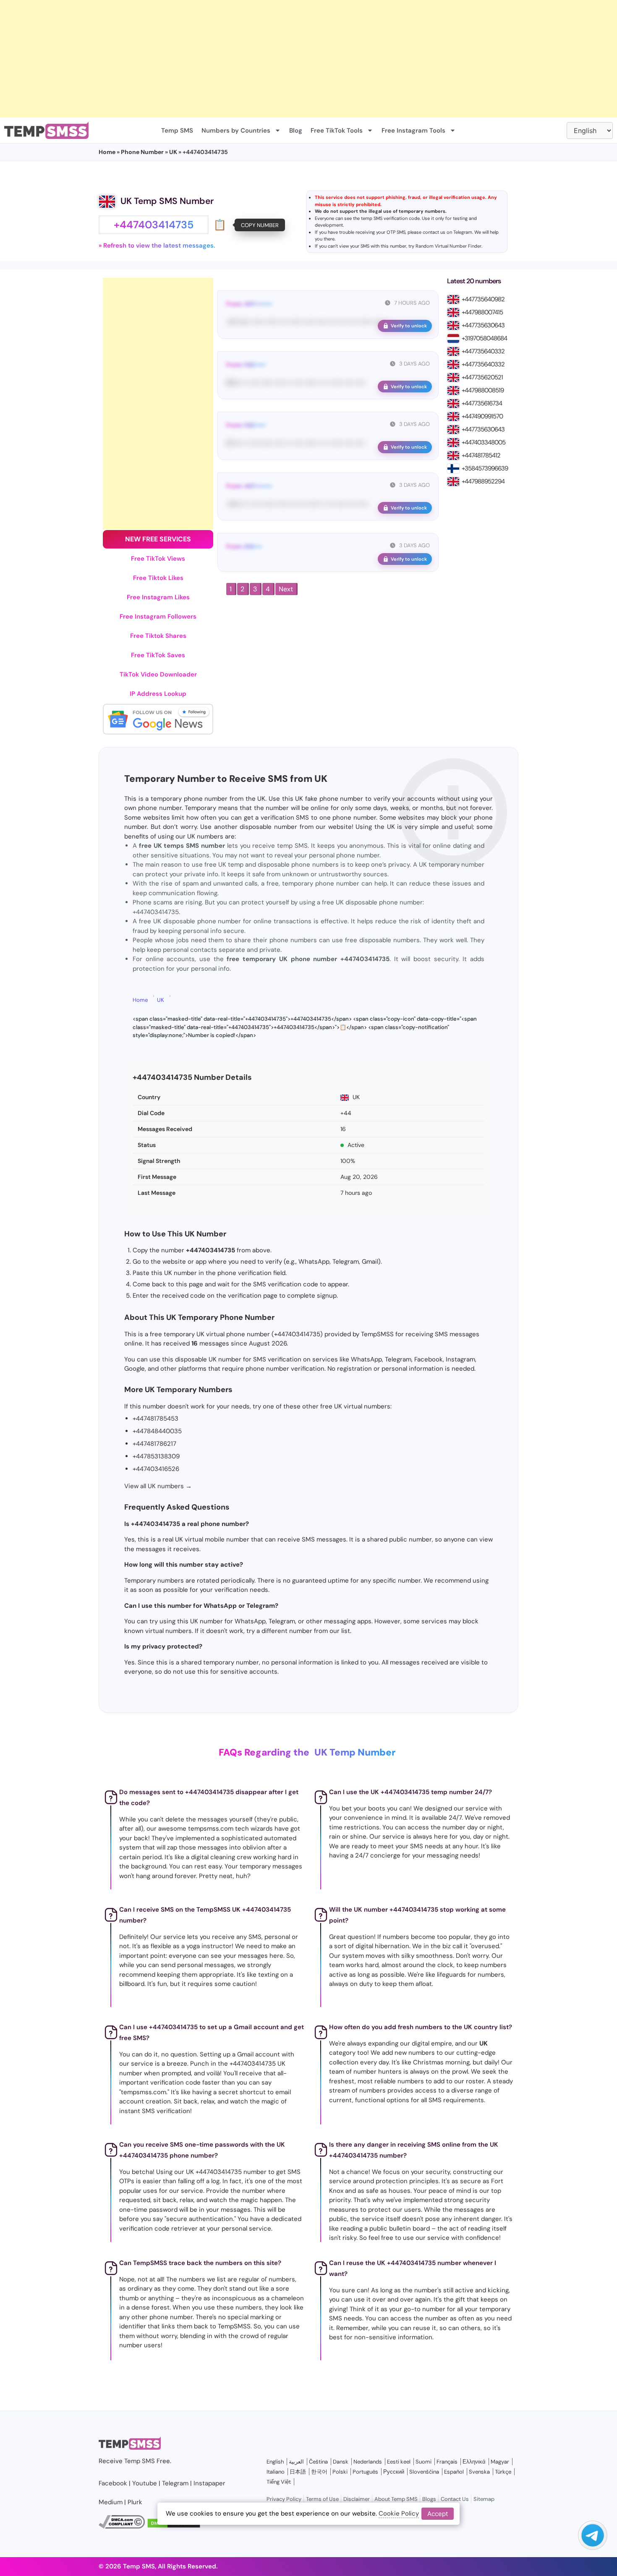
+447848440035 (157, 1431)
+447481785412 (481, 455)
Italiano (276, 2472)
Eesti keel (399, 2462)
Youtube (145, 2483)
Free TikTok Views (158, 559)
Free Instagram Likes (158, 597)
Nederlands (368, 2462)
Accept (438, 2513)
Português (365, 2472)
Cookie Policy (399, 2513)
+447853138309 (156, 1456)
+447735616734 (482, 403)
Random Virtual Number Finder (448, 246)
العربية (296, 2462)
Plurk (135, 2502)
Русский (394, 2472)
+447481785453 (156, 1419)
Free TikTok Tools (337, 131)
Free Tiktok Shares (158, 636)
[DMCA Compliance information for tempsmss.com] (122, 2526)
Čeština (318, 2462)
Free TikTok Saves (158, 655)
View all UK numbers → (158, 1486)
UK (173, 152)
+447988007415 (482, 312)
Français (447, 2462)
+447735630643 (483, 325)
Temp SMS (177, 131)
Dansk (341, 2462)
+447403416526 (156, 1469)
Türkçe (503, 2472)
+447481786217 (154, 1444)
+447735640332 (483, 351)
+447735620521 (482, 377)
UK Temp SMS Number (167, 201)
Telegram (463, 232)
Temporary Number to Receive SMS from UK (226, 779)
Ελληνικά (474, 2462)
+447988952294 (483, 481)
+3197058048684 (484, 338)
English (275, 2462)
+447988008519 (483, 390)
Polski (340, 2472)
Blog (296, 131)
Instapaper (209, 2483)
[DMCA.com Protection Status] (174, 2526)
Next (286, 589)
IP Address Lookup (158, 694)
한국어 (319, 2472)
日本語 (298, 2472)
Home (107, 152)
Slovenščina (424, 2472)
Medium (111, 2502)
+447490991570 (482, 416)
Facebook (113, 2483)
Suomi (424, 2462)
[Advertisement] (252, 59)
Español (454, 2472)
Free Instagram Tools (413, 131)
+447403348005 (484, 442)
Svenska (479, 2472)
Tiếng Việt (279, 2482)
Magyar (500, 2462)
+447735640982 (483, 299)
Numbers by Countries (236, 131)
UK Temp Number (355, 1752)
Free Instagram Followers (158, 617)
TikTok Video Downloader (158, 674)
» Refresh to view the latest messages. (157, 246)
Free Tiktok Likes (158, 578)
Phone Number (142, 152)
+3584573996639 (485, 468)
